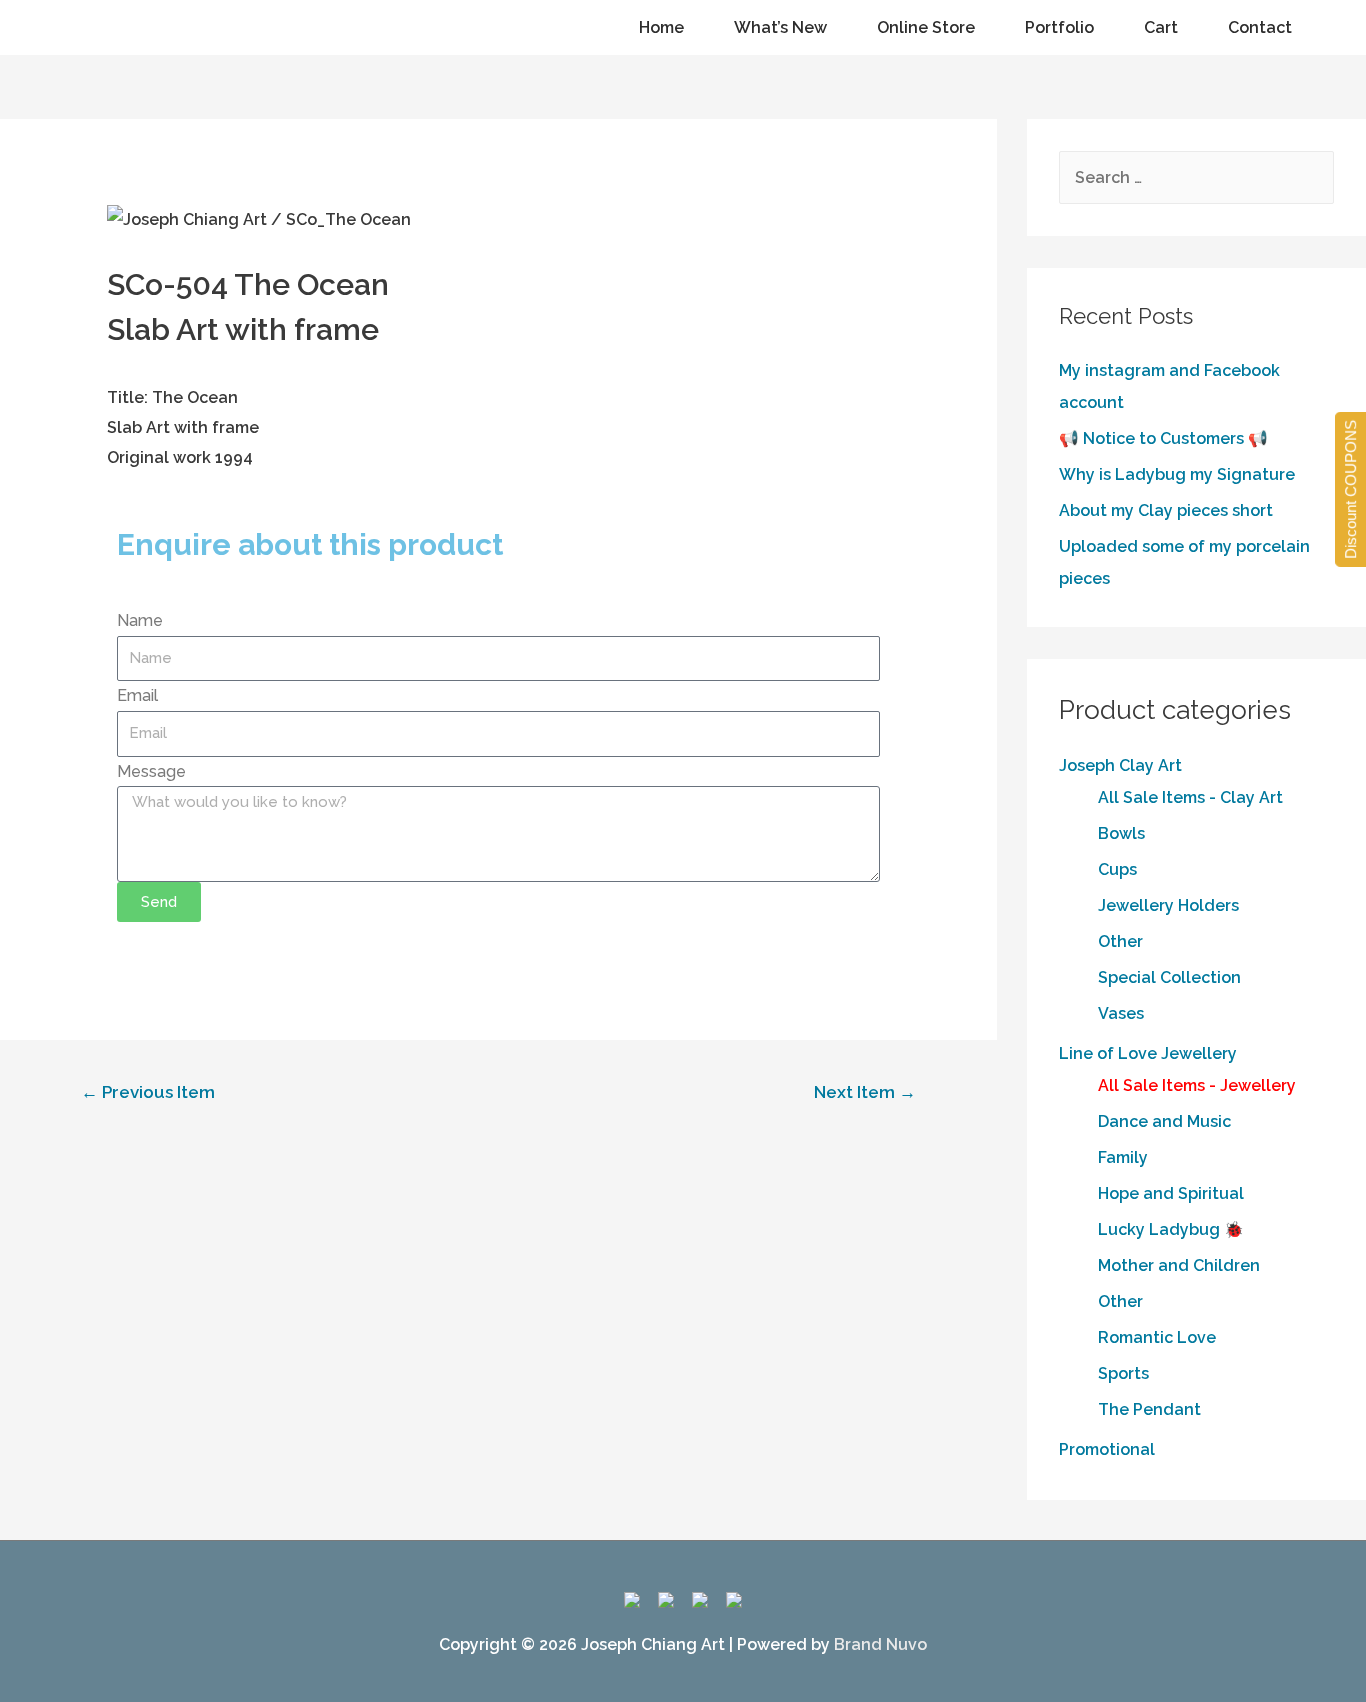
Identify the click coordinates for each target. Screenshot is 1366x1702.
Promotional (1107, 1449)
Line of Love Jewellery (1148, 1053)
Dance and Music (1164, 1121)
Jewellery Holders (1168, 905)
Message (151, 771)
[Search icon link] (48, 28)
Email (137, 695)
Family (1123, 1157)
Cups (1117, 869)
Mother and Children (1179, 1265)
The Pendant (1149, 1409)
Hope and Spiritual (1171, 1193)
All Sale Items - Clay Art (1190, 797)
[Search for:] (1196, 177)
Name (140, 620)
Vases (1121, 1013)
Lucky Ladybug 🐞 (1171, 1229)
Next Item (865, 1092)
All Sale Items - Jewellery (1197, 1085)
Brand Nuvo (880, 1644)
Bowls (1121, 833)
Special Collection (1169, 977)
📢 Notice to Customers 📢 (1163, 438)
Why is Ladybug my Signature (1177, 474)
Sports (1123, 1373)
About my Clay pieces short (1166, 510)
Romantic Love (1157, 1337)
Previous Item (148, 1092)
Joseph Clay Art (1120, 765)
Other (1120, 941)
